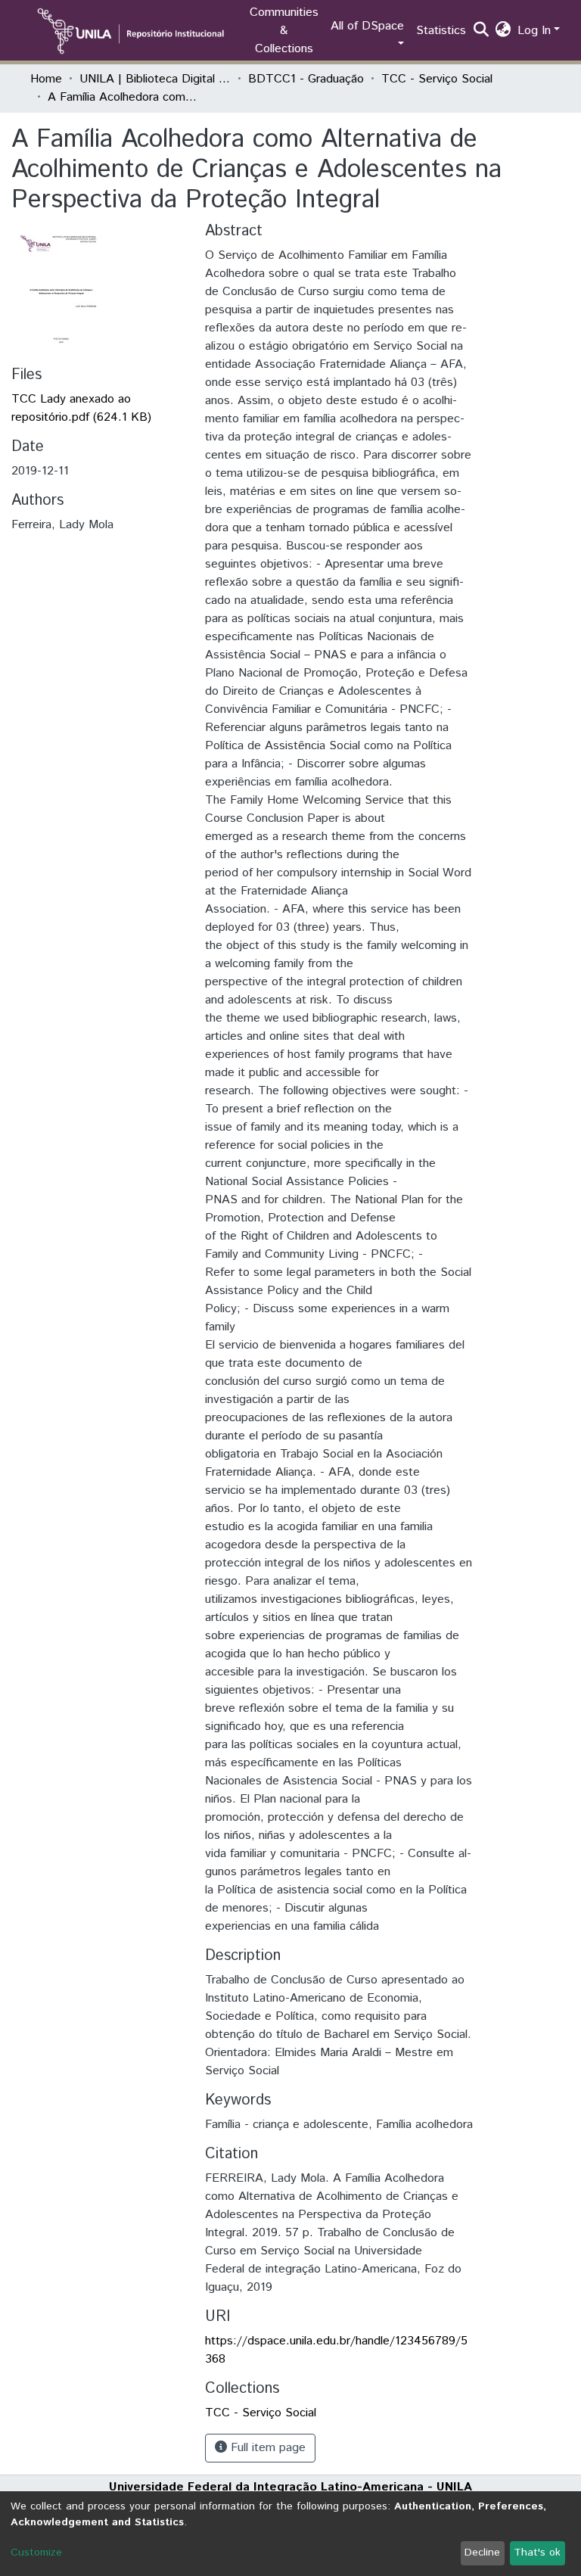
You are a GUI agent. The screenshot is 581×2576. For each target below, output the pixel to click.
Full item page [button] (266, 2448)
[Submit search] (482, 31)
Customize (36, 2553)
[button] (503, 31)
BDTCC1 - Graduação (306, 79)
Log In (534, 31)
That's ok (537, 2553)
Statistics (441, 31)
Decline (482, 2553)
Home (46, 79)
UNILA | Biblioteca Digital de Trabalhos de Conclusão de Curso (155, 79)
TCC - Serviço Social (437, 79)
